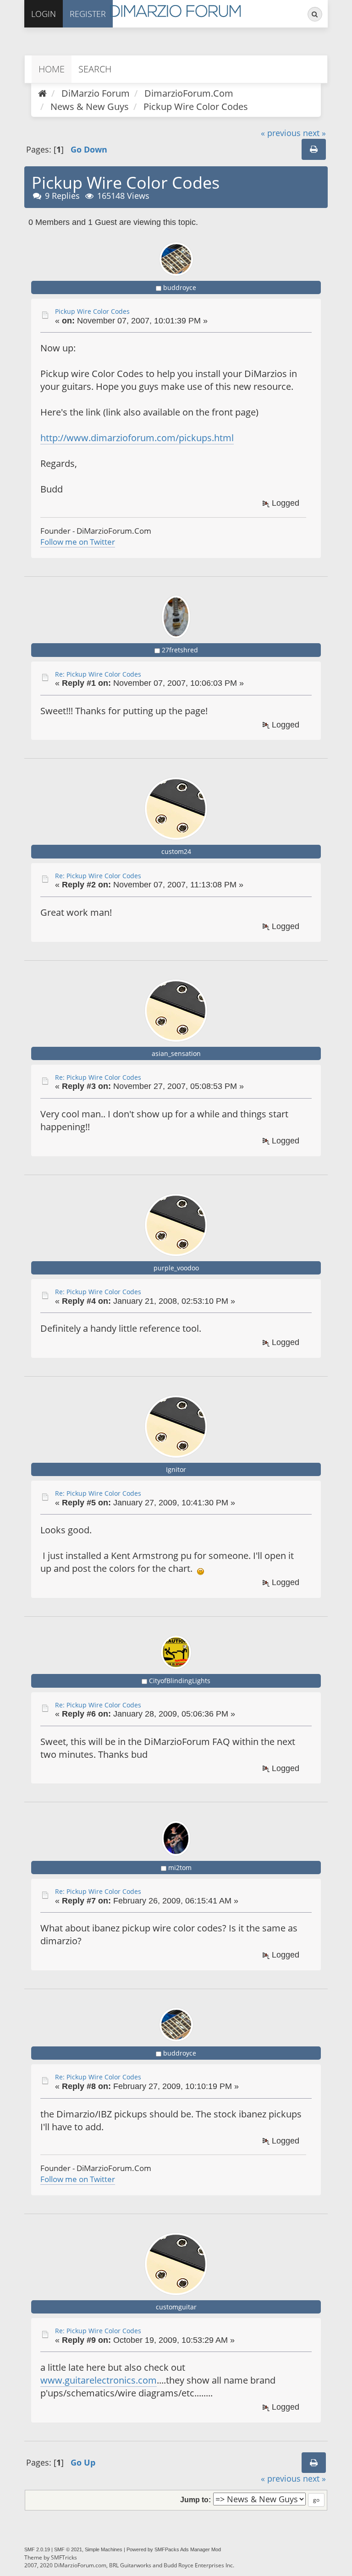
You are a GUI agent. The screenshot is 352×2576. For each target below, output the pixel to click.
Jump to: (195, 2499)
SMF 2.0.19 (37, 2549)
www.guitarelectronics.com (99, 2380)
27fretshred (180, 650)
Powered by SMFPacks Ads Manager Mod (174, 2549)
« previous (281, 133)
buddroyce (180, 287)
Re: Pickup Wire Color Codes (98, 674)
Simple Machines (104, 2549)
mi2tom (180, 1868)
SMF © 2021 (68, 2549)
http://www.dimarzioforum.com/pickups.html (137, 438)
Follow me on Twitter (78, 542)
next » (314, 133)
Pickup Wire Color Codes (92, 311)
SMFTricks (64, 2557)
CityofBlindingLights (180, 1681)
